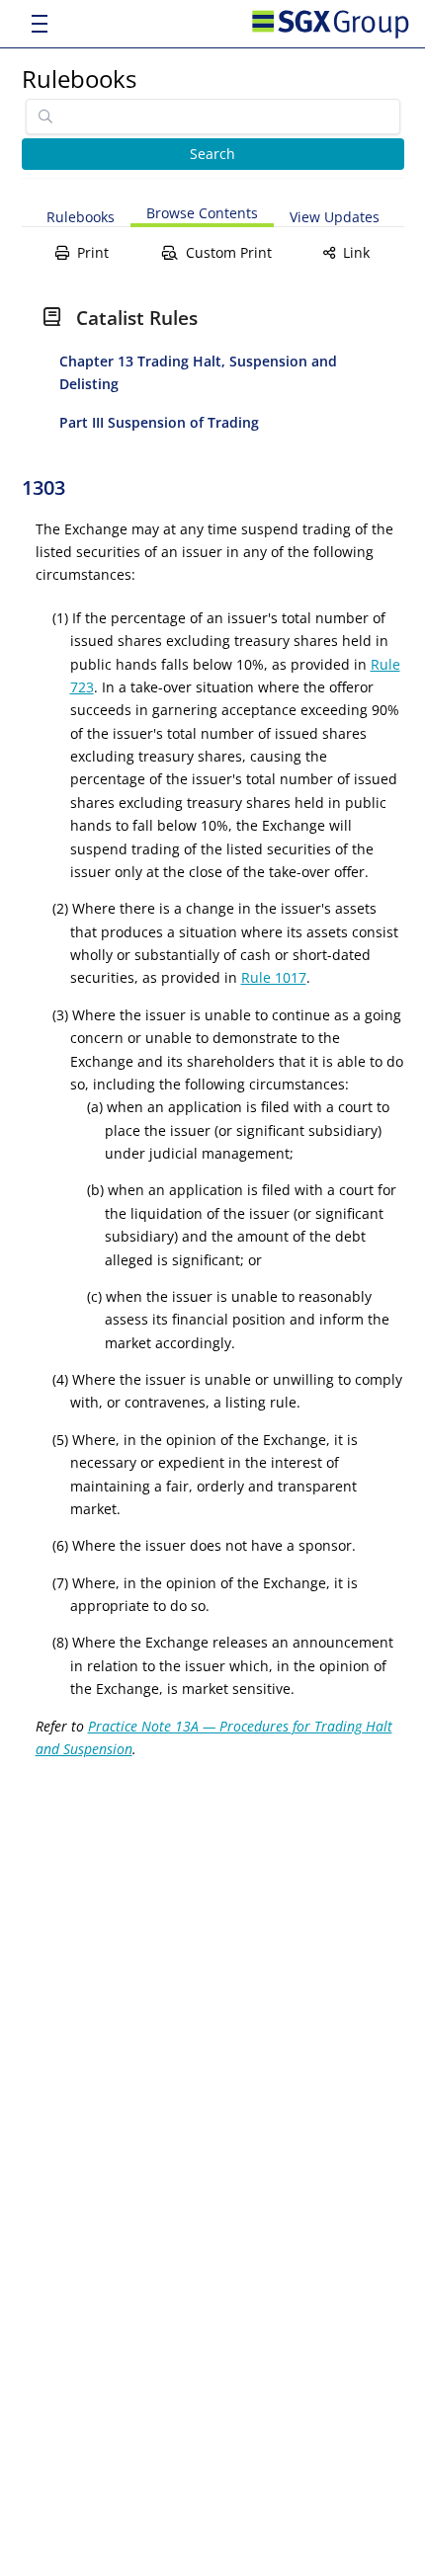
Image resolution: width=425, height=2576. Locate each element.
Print (93, 252)
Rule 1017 (274, 977)
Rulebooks (79, 79)
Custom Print (229, 252)
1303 (43, 487)
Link (356, 252)
